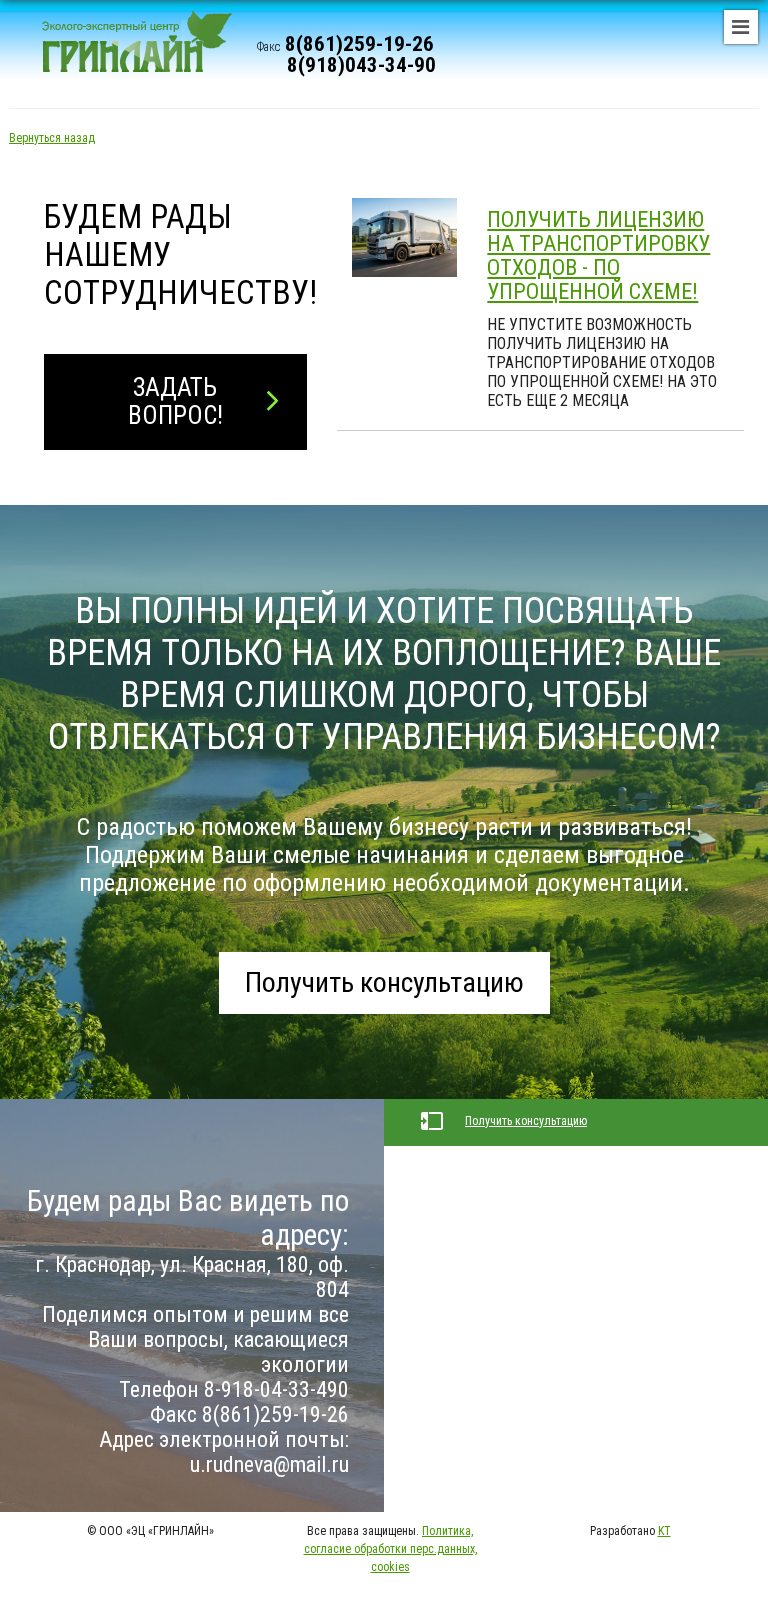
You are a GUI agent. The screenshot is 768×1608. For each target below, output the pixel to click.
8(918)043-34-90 (361, 65)
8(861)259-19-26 (359, 44)
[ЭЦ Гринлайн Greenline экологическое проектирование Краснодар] (128, 50)
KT (664, 1531)
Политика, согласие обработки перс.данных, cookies (390, 1549)
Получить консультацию (384, 982)
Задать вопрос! (175, 401)
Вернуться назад (52, 138)
